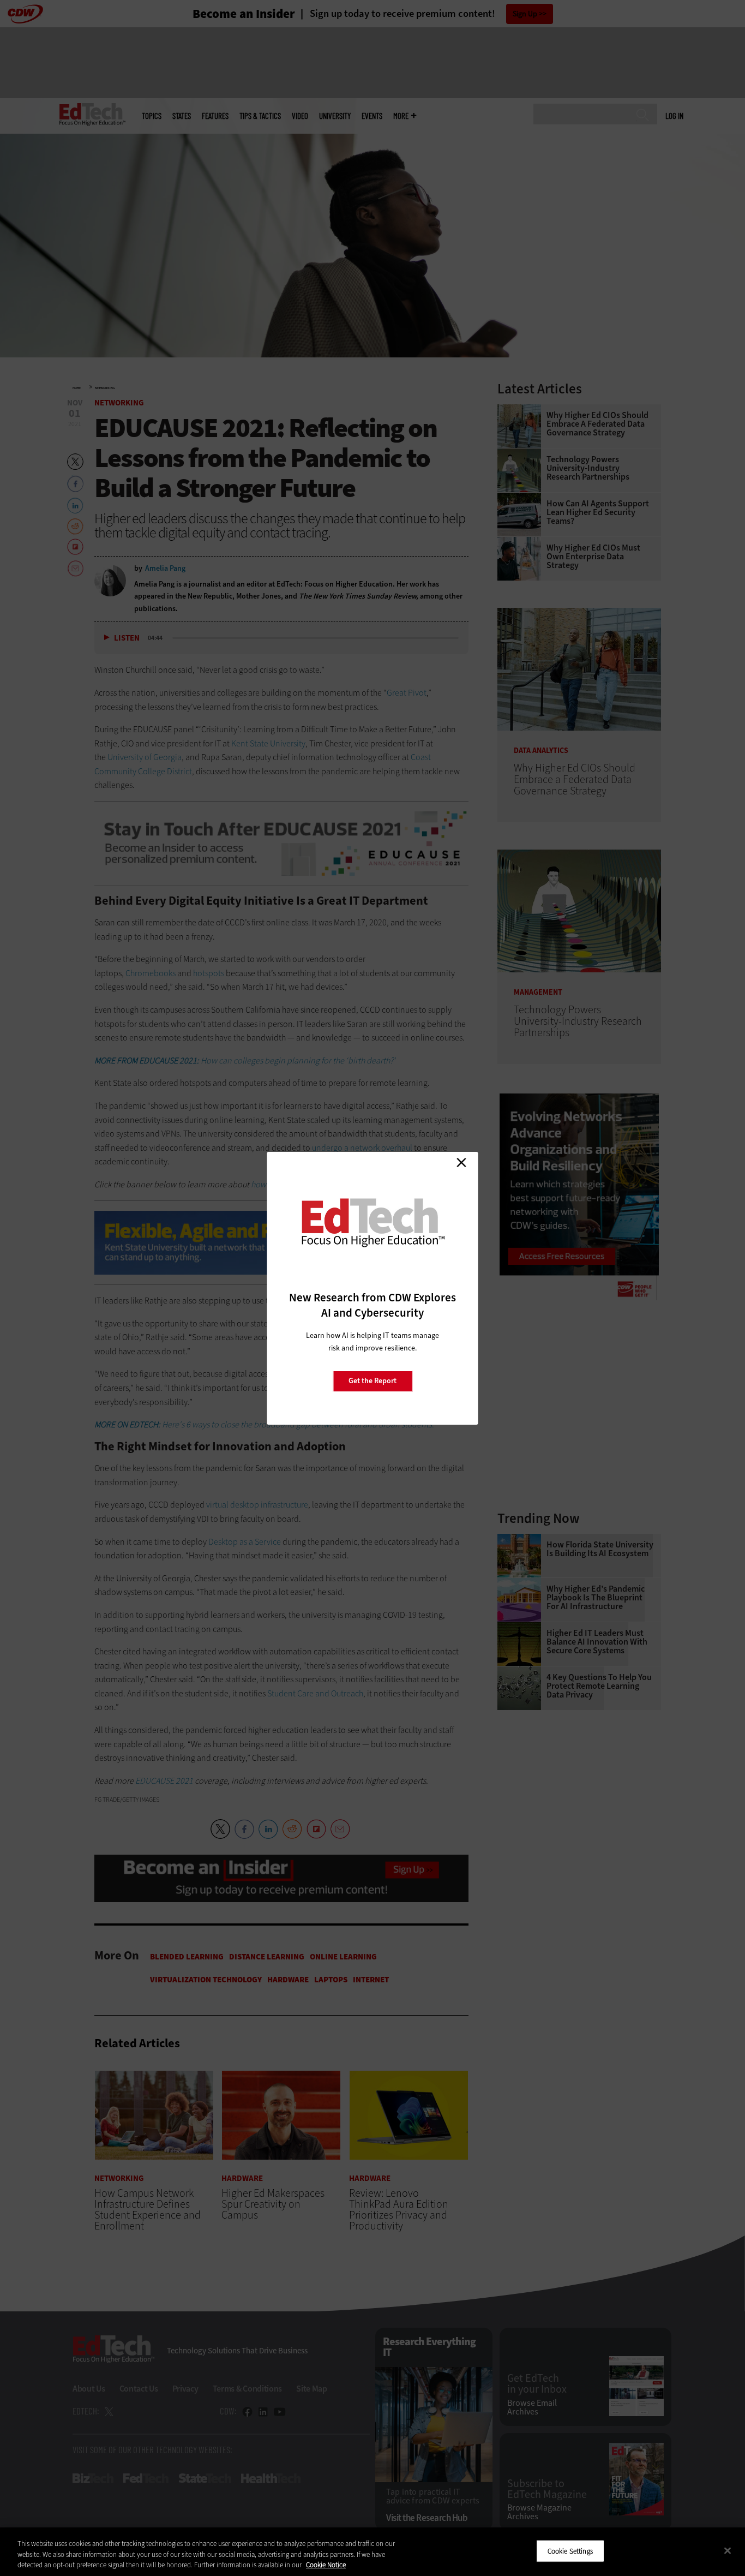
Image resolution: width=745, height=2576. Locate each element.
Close (461, 1163)
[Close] (728, 2550)
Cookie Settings (570, 2551)
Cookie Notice (326, 2565)
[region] (372, 2552)
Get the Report (372, 1381)
